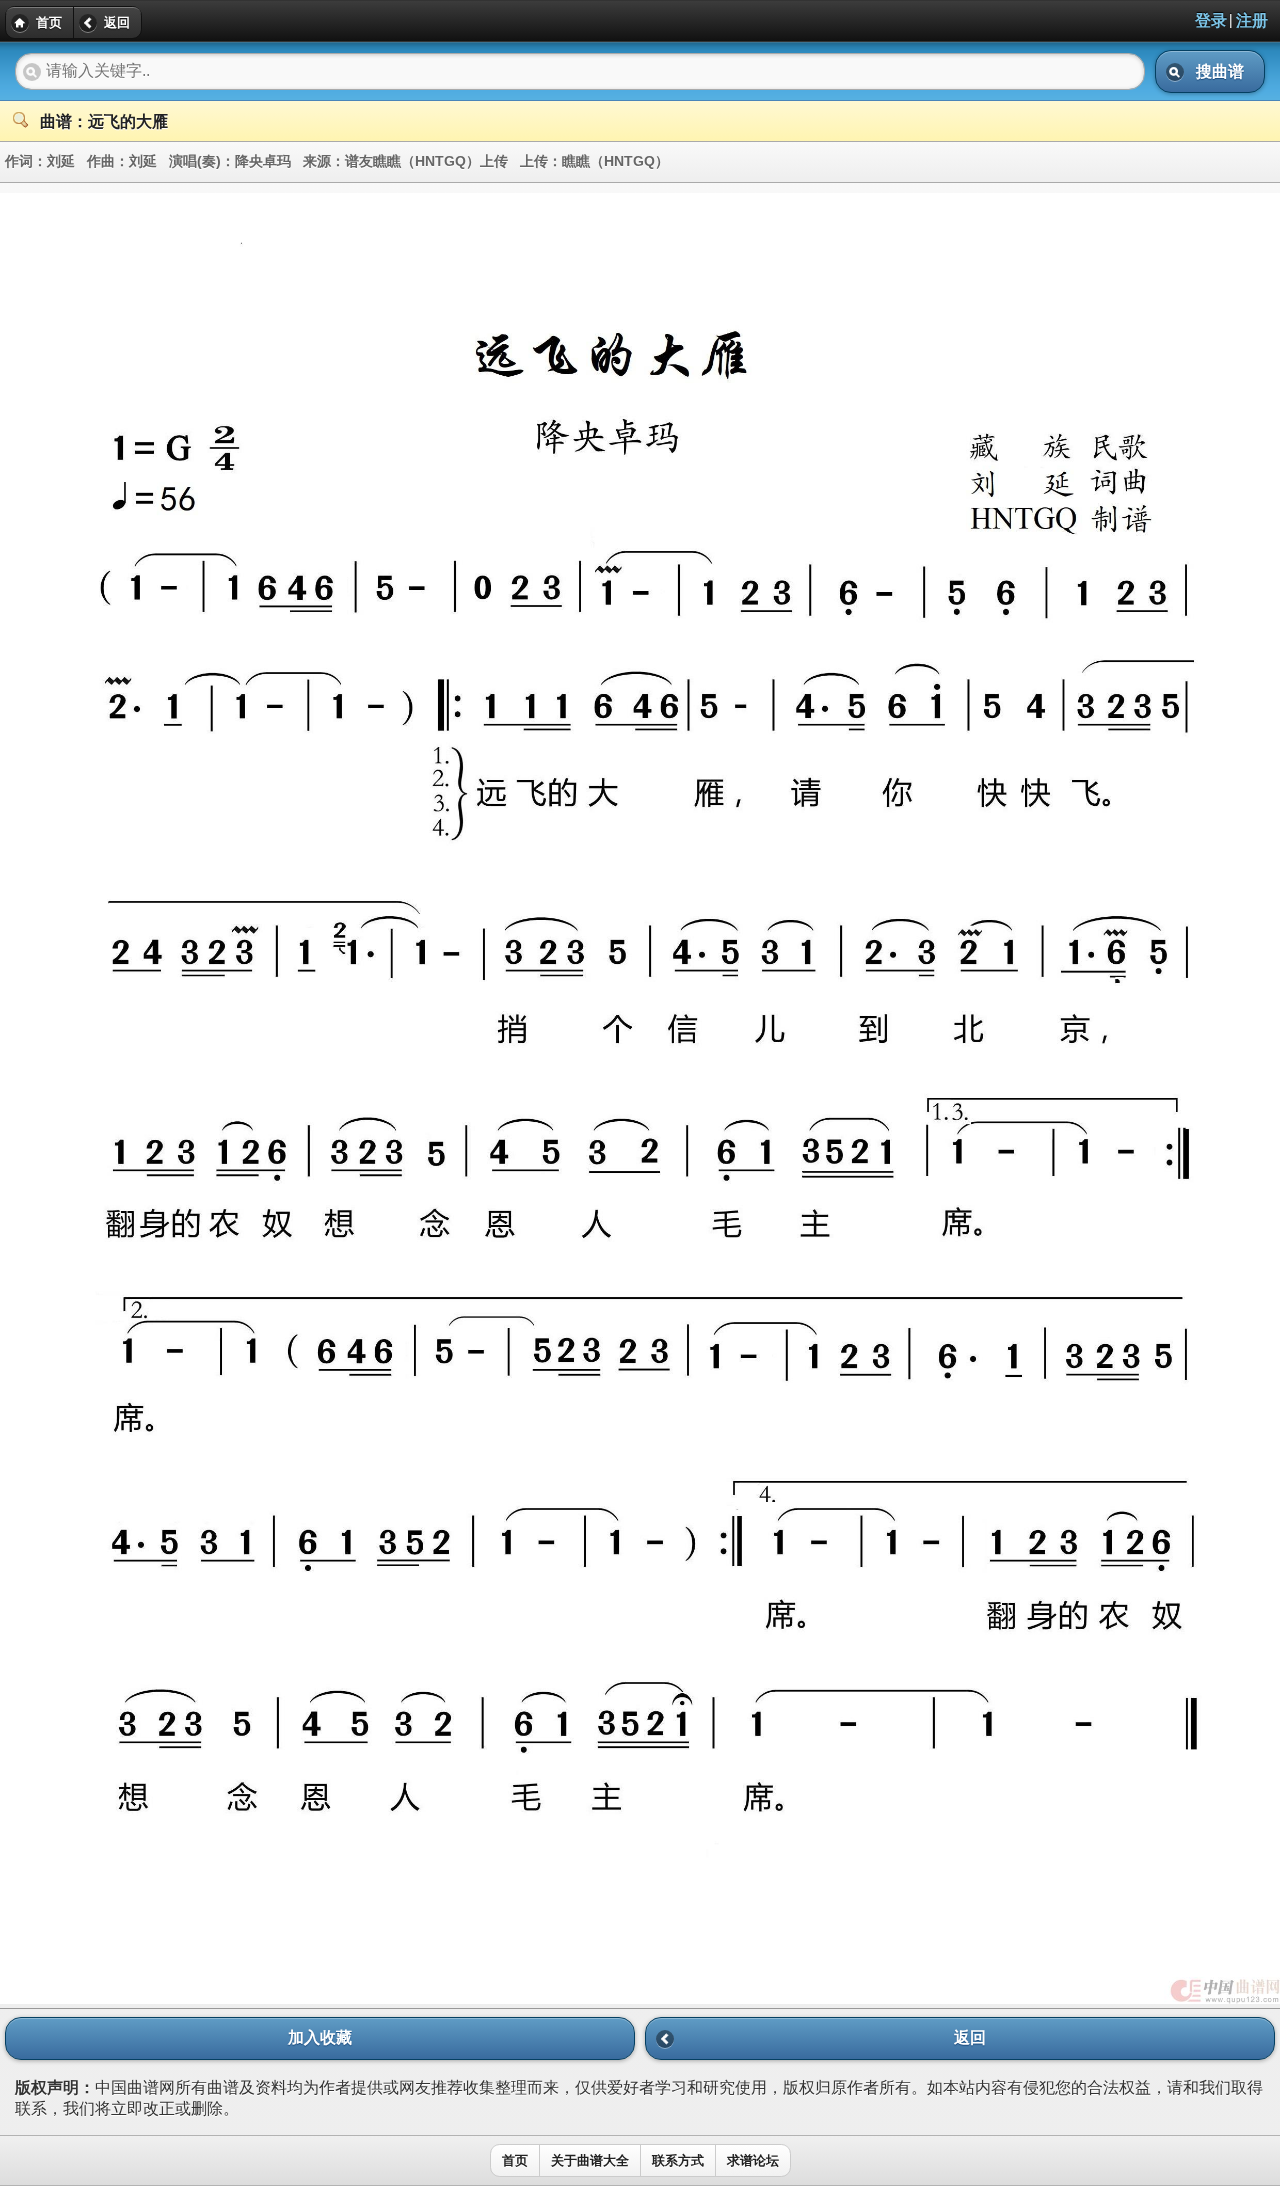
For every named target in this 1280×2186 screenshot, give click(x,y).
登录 (1211, 20)
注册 (1252, 20)
